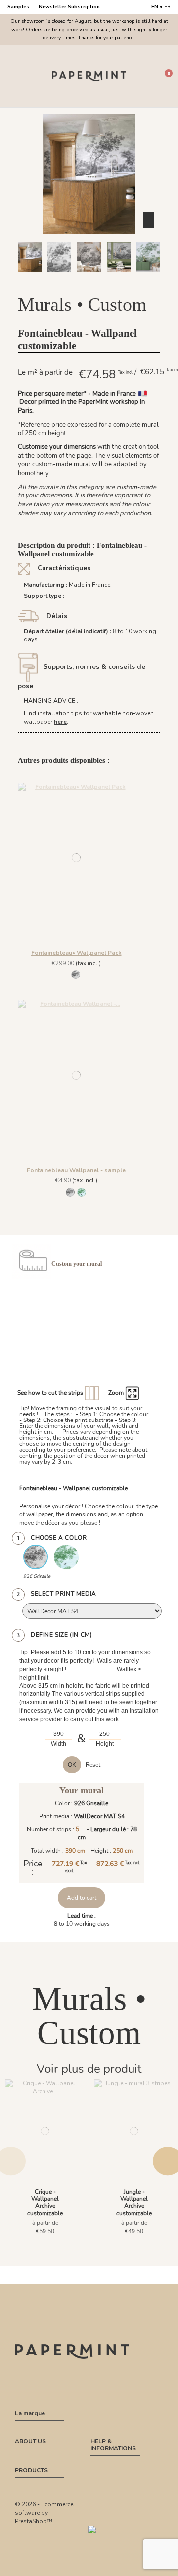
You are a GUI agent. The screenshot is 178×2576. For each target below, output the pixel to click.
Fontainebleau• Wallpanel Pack (76, 953)
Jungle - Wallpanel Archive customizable (134, 2202)
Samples (19, 7)
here (60, 722)
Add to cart (82, 1898)
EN (155, 7)
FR (167, 7)
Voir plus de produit (89, 2069)
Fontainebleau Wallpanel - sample (76, 1170)
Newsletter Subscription (69, 7)
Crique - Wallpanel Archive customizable (45, 2202)
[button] (61, 281)
